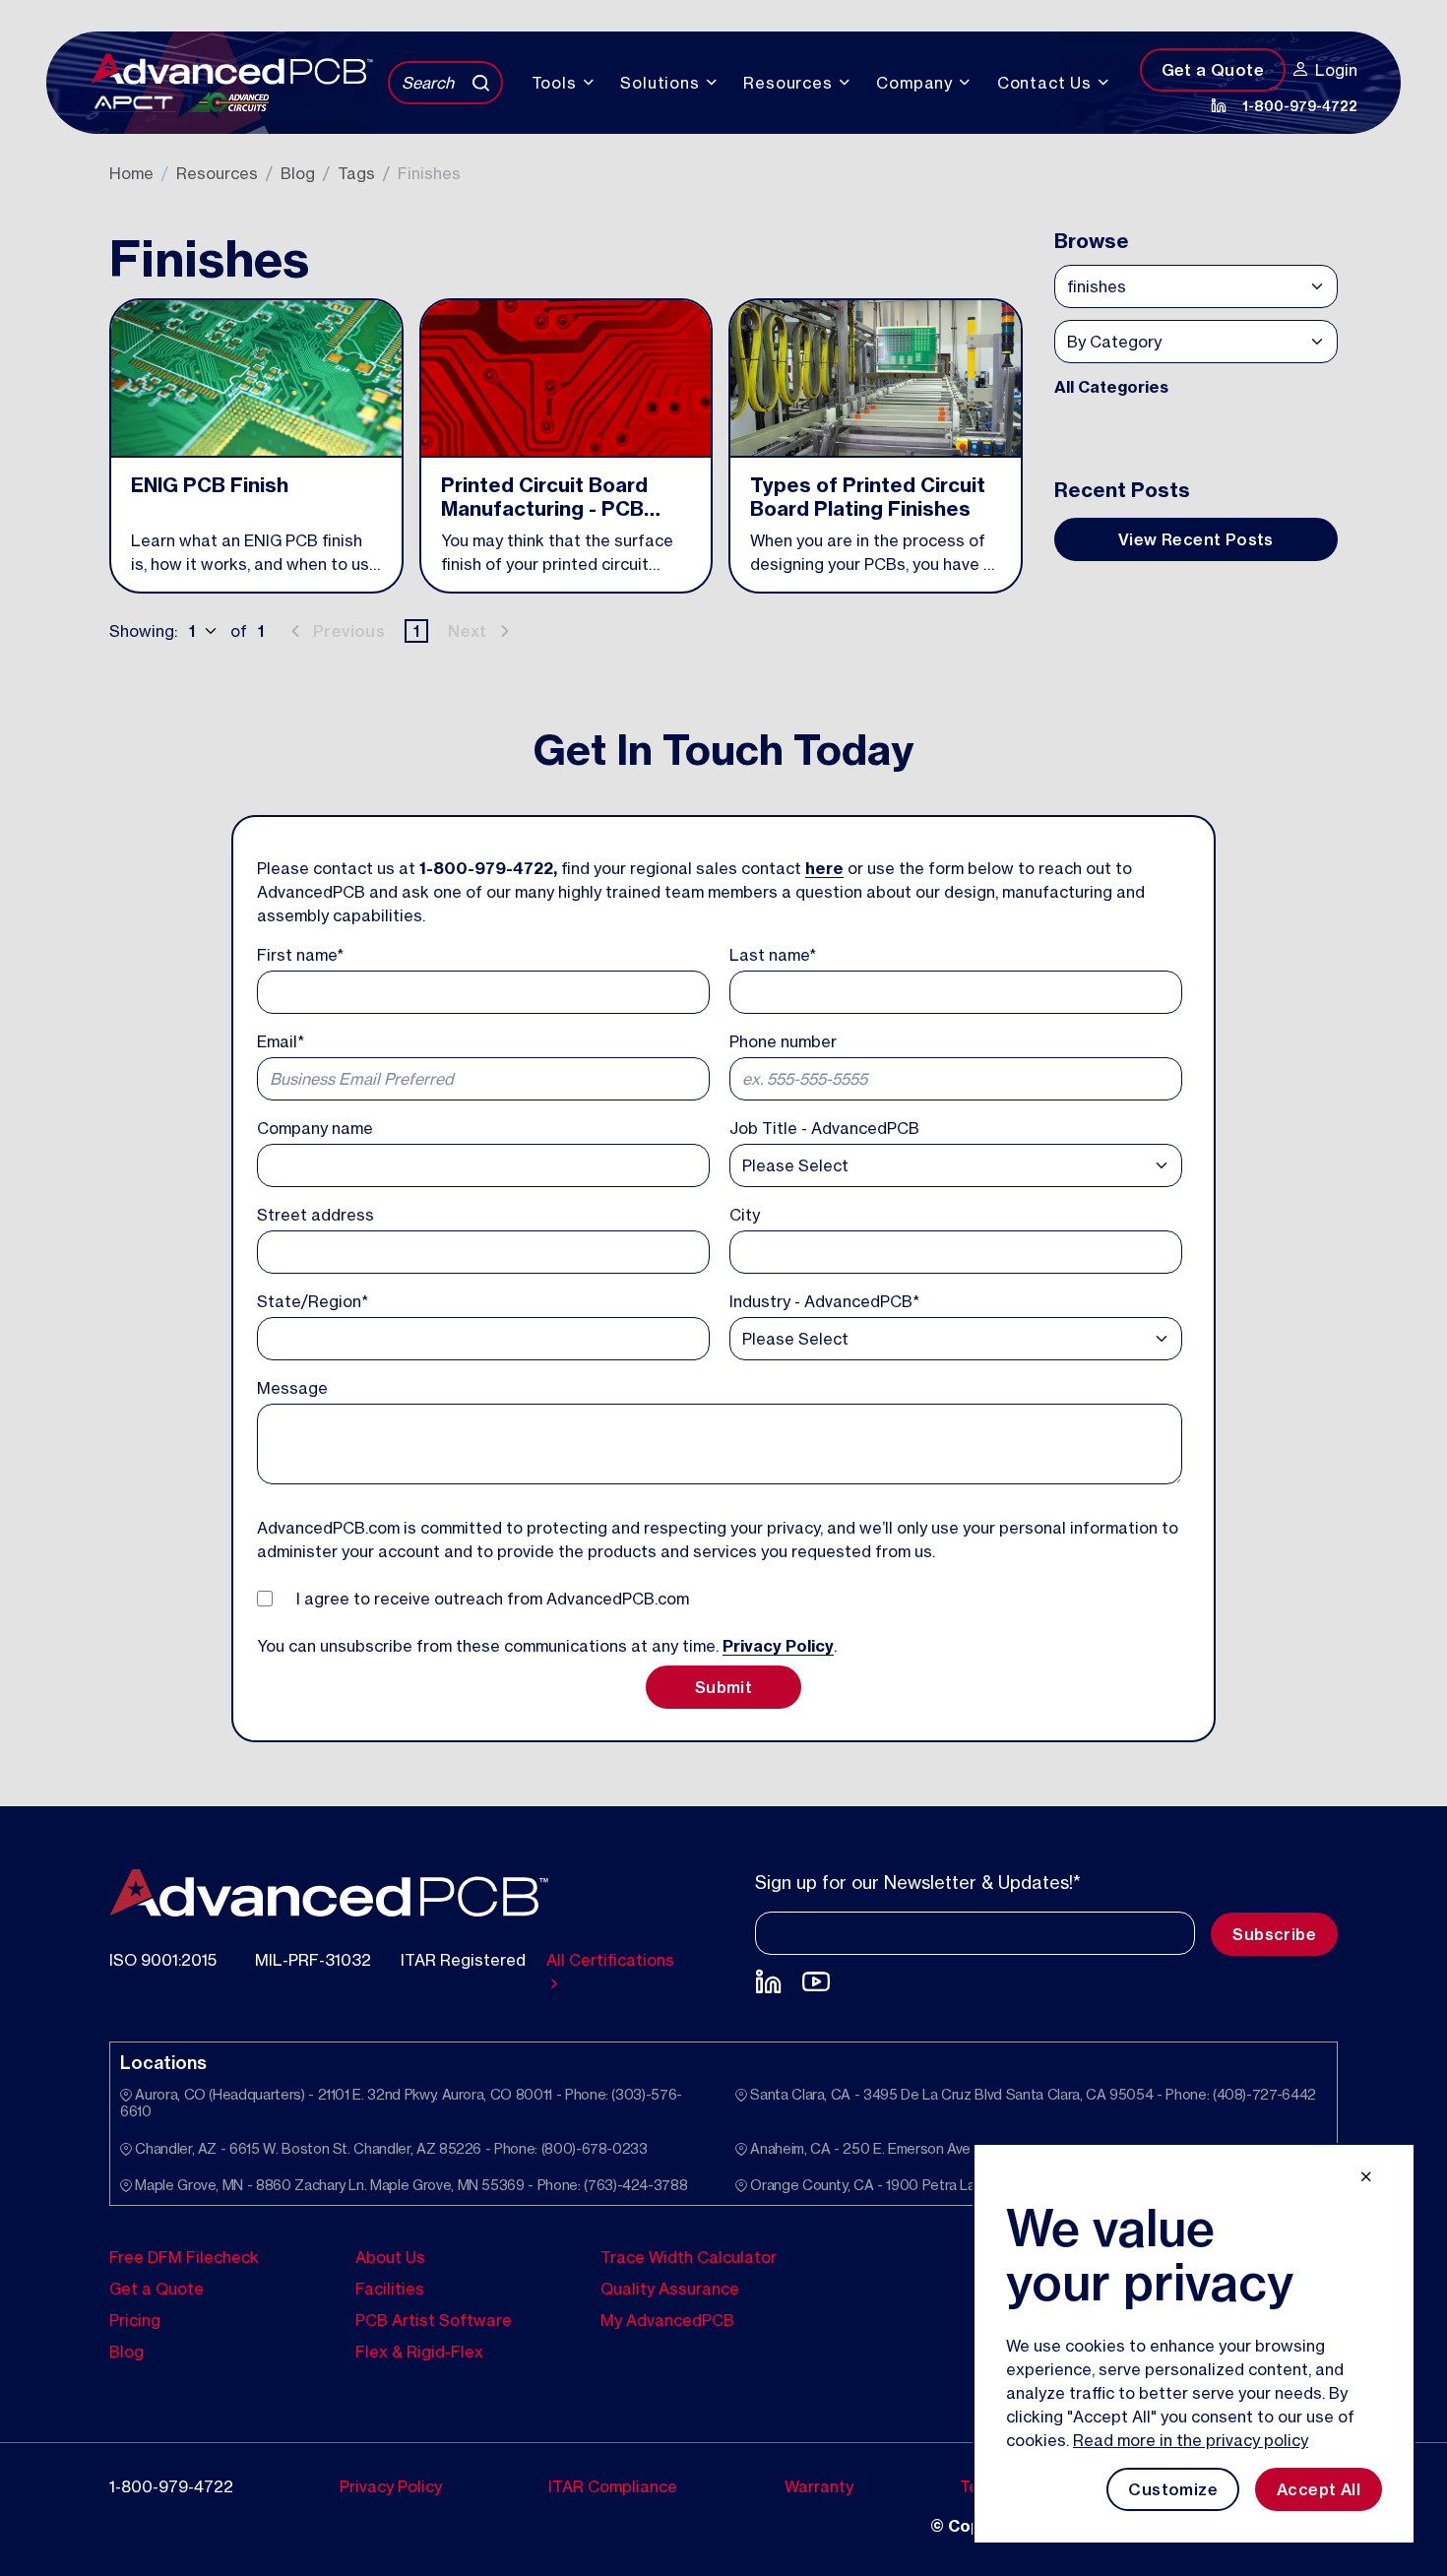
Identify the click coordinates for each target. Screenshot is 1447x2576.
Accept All (1319, 2489)
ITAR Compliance (613, 2485)
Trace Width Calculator (689, 2256)
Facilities (390, 2288)
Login (1336, 70)
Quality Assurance (670, 2288)
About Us (390, 2256)
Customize (1173, 2489)
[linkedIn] (1219, 105)
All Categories (1111, 387)
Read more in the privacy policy (1191, 2440)
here (824, 868)
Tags (356, 173)
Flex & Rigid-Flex (419, 2351)
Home (131, 173)
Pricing (135, 2319)
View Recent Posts (1196, 539)
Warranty (819, 2485)
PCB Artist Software (434, 2319)
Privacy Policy (778, 1646)
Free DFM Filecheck (184, 2256)
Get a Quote (1213, 70)
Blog (298, 173)
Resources (217, 173)
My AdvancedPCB (667, 2319)
